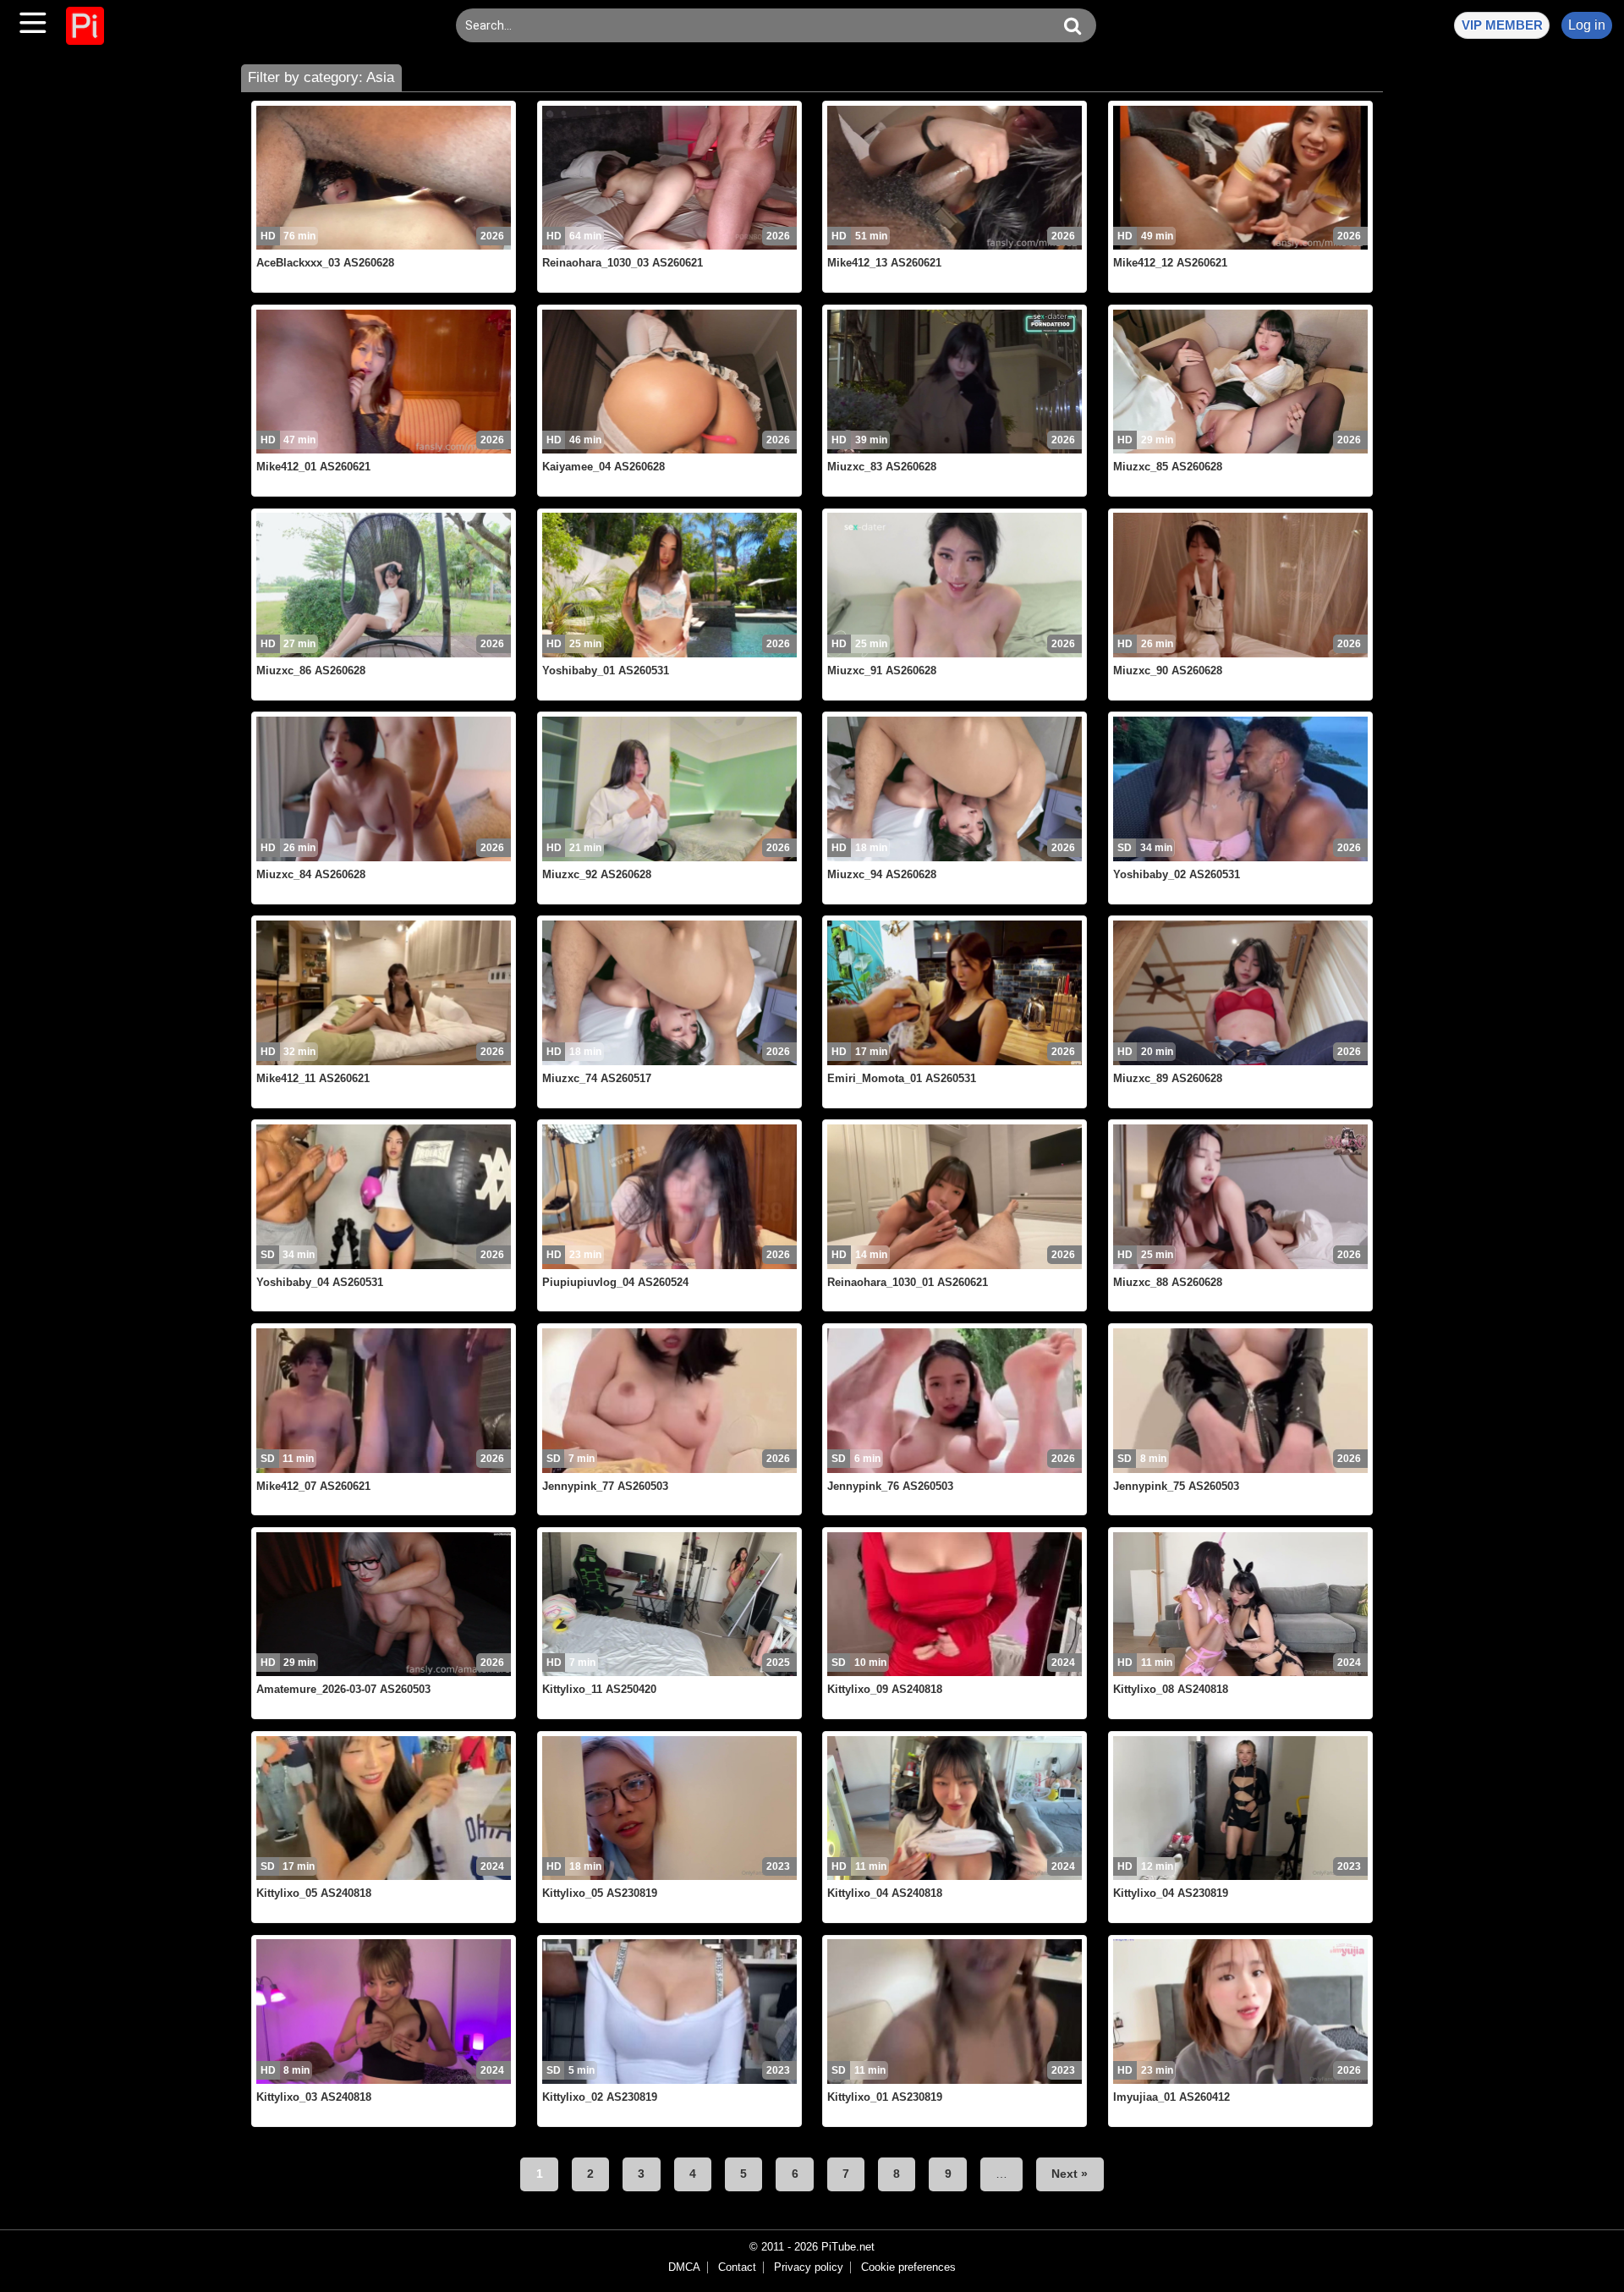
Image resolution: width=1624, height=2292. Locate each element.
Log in (1587, 25)
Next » (1070, 2174)
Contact (737, 2267)
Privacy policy (809, 2267)
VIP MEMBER (1502, 25)
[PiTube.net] (85, 26)
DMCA (684, 2267)
